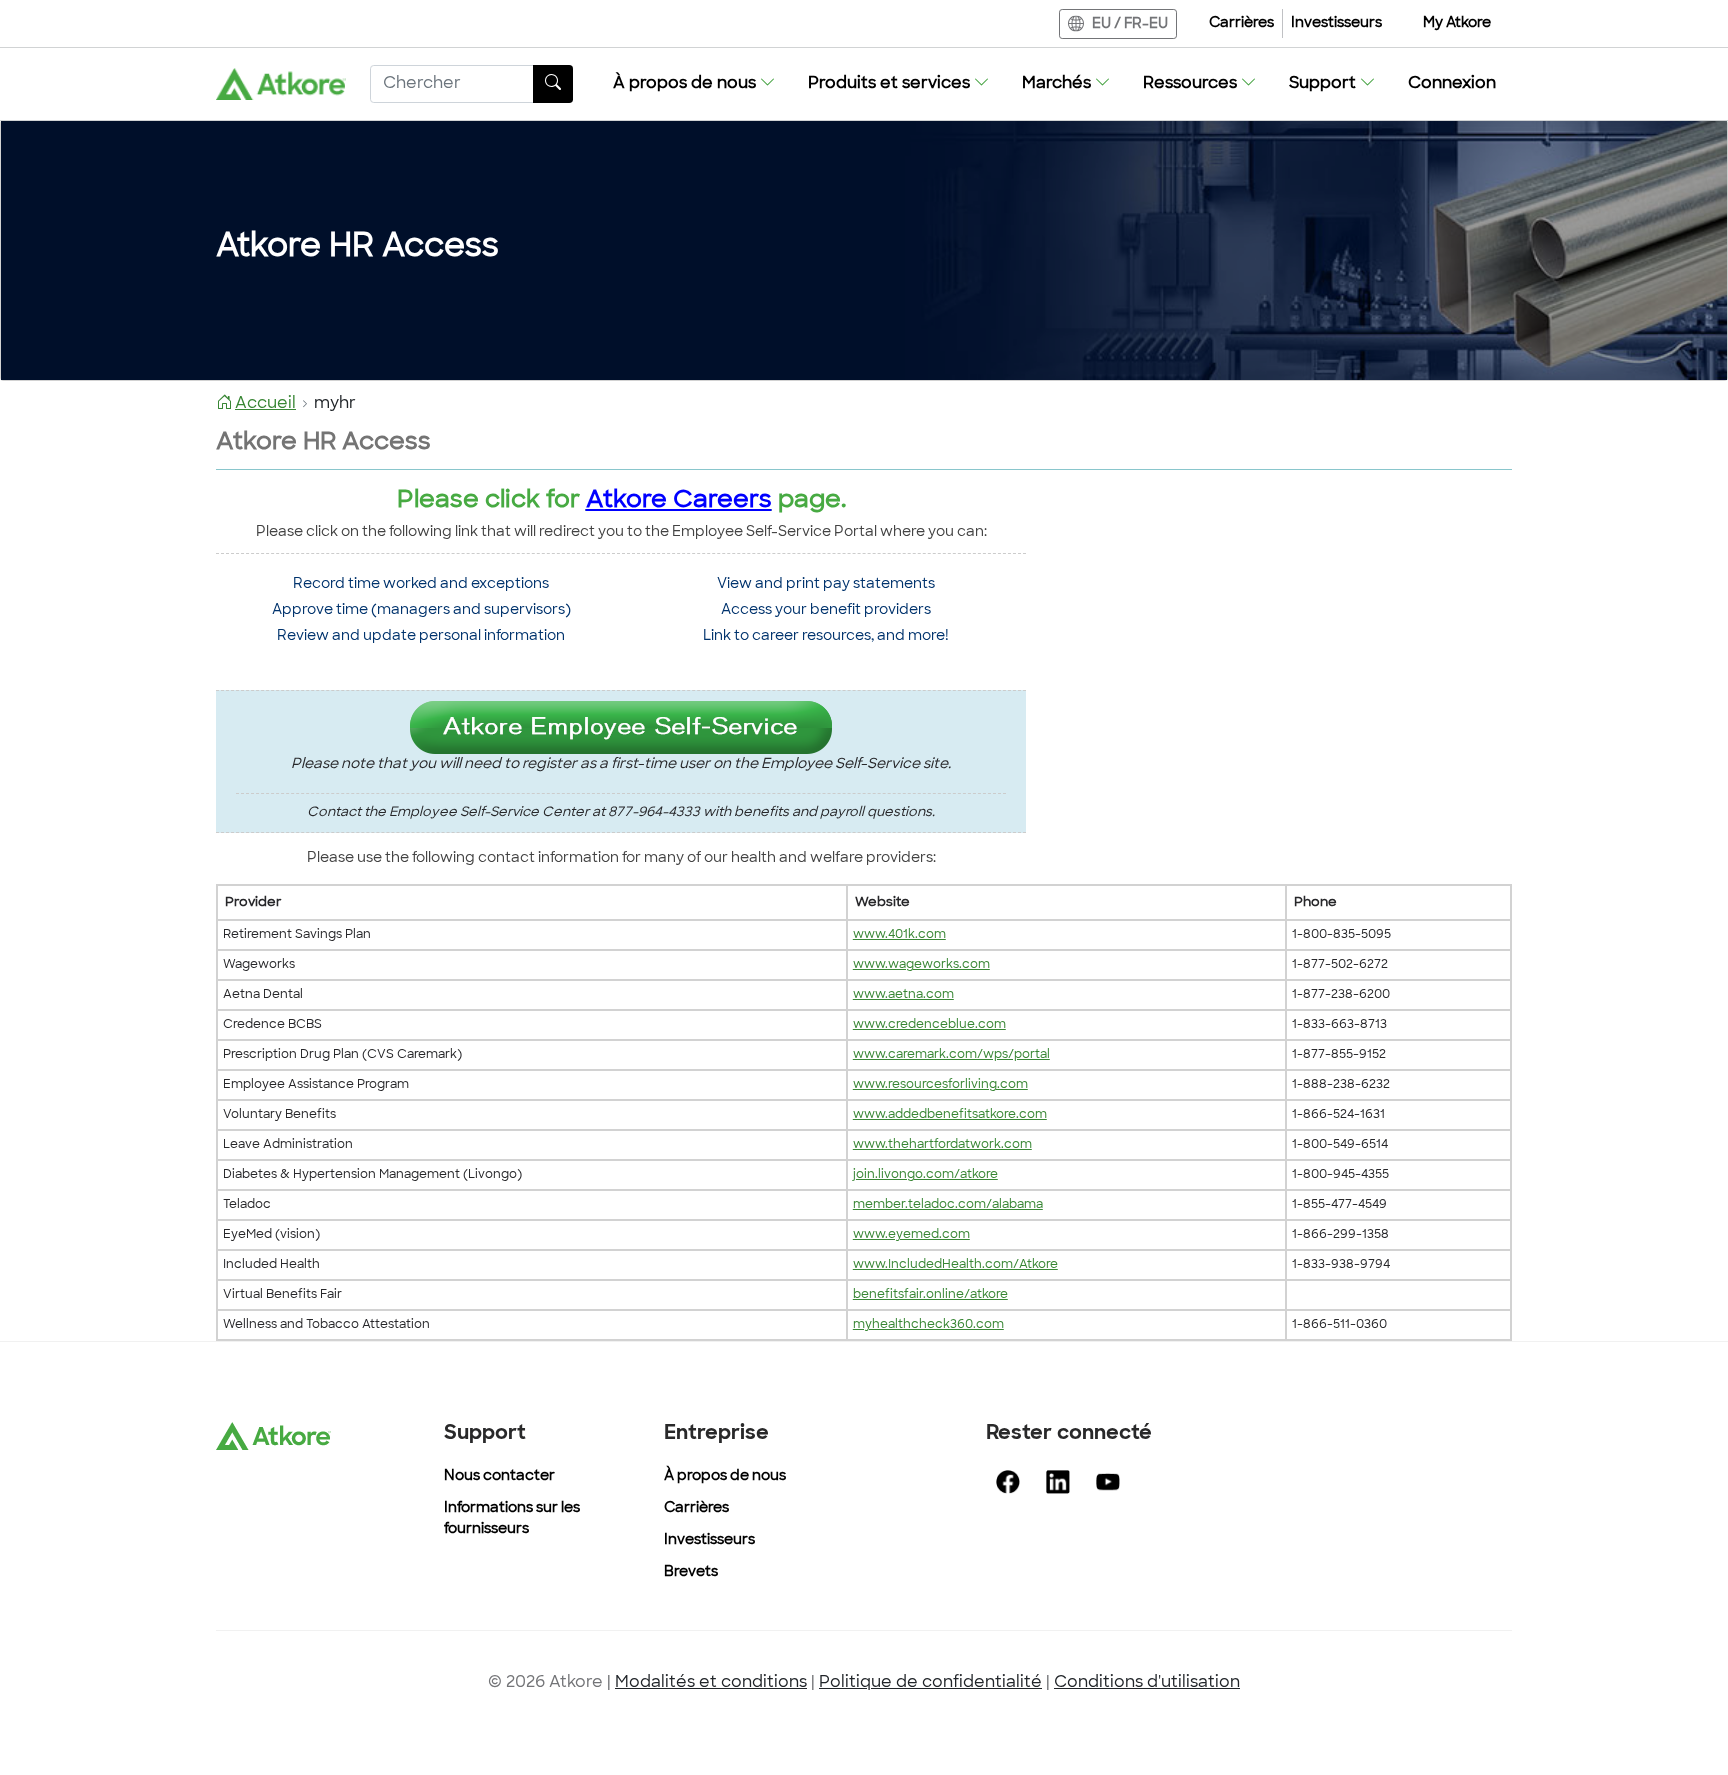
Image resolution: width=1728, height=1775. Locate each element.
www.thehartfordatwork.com (942, 1145)
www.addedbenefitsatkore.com (950, 1115)
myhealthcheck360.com (928, 1325)
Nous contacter (499, 1476)
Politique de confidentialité (930, 1683)
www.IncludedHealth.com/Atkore (955, 1265)
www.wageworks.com (921, 965)
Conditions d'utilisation (1147, 1683)
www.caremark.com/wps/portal (951, 1055)
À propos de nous (725, 1476)
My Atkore (1457, 23)
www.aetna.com (903, 995)
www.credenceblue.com (929, 1025)
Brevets (691, 1572)
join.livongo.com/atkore (925, 1175)
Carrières (1241, 23)
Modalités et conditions (711, 1683)
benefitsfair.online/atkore (930, 1295)
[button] (694, 84)
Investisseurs (1336, 23)
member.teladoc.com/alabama (948, 1205)
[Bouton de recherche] (553, 84)
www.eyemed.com (911, 1235)
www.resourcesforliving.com (940, 1085)
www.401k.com (899, 935)
